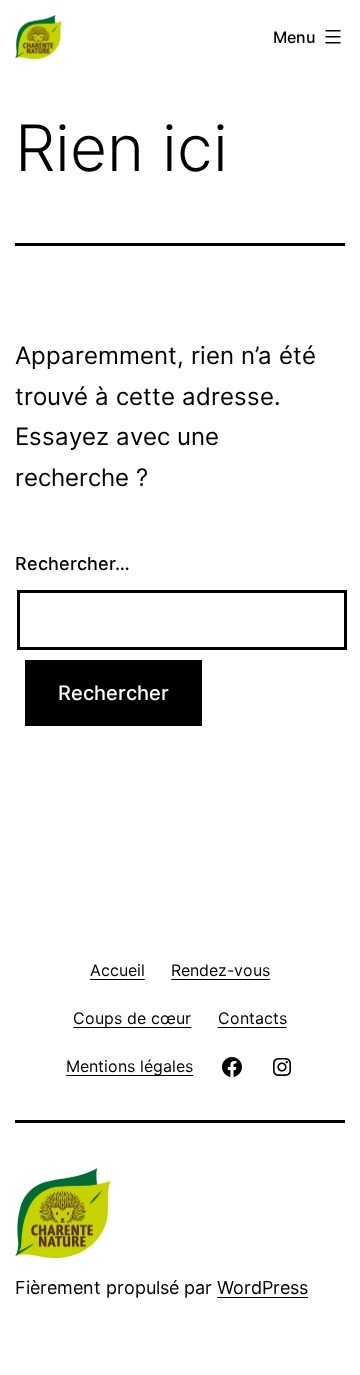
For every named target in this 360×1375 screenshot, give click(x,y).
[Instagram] (282, 1065)
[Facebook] (231, 1065)
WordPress (262, 1287)
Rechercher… (72, 563)
